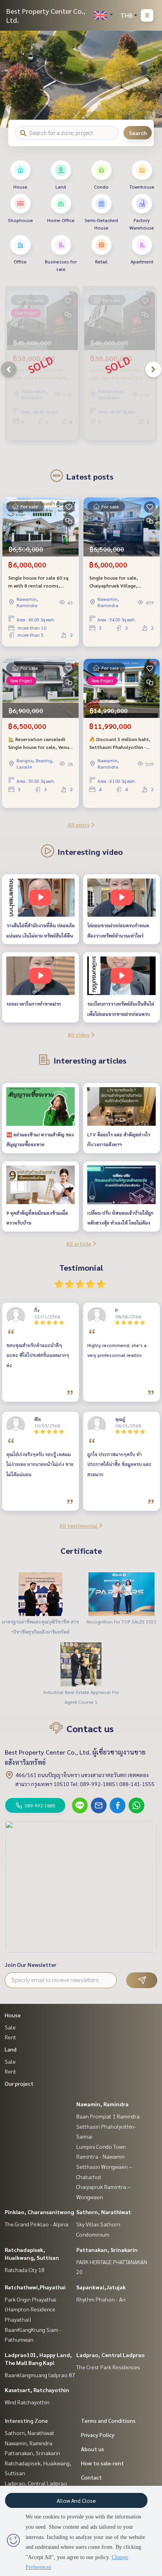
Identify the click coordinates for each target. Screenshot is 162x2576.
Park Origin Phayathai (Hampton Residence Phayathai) (30, 2309)
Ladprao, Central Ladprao (110, 2355)
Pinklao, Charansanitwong (39, 2212)
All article (79, 1244)
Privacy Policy (98, 2435)
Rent (10, 2037)
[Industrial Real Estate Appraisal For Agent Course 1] (81, 1664)
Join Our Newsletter (31, 1964)
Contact (91, 2477)
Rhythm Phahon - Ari (101, 2299)
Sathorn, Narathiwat (104, 2212)
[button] (150, 79)
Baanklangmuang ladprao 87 (40, 2375)
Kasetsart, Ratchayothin (37, 2390)
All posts (79, 825)
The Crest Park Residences (108, 2367)
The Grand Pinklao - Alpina (37, 2224)
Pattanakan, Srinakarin (107, 2250)
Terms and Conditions (108, 2420)
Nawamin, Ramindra (102, 2104)
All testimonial (78, 1525)
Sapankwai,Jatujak (101, 2287)
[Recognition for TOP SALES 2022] (121, 1594)
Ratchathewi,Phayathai (35, 2287)
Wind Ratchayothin (27, 2402)
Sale (10, 2027)
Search (138, 133)
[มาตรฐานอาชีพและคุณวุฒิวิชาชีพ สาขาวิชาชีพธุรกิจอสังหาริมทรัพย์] (40, 1594)
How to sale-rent (102, 2463)
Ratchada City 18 (25, 2270)
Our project (19, 2083)
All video (79, 1034)
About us (93, 2449)
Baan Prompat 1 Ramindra (108, 2116)
